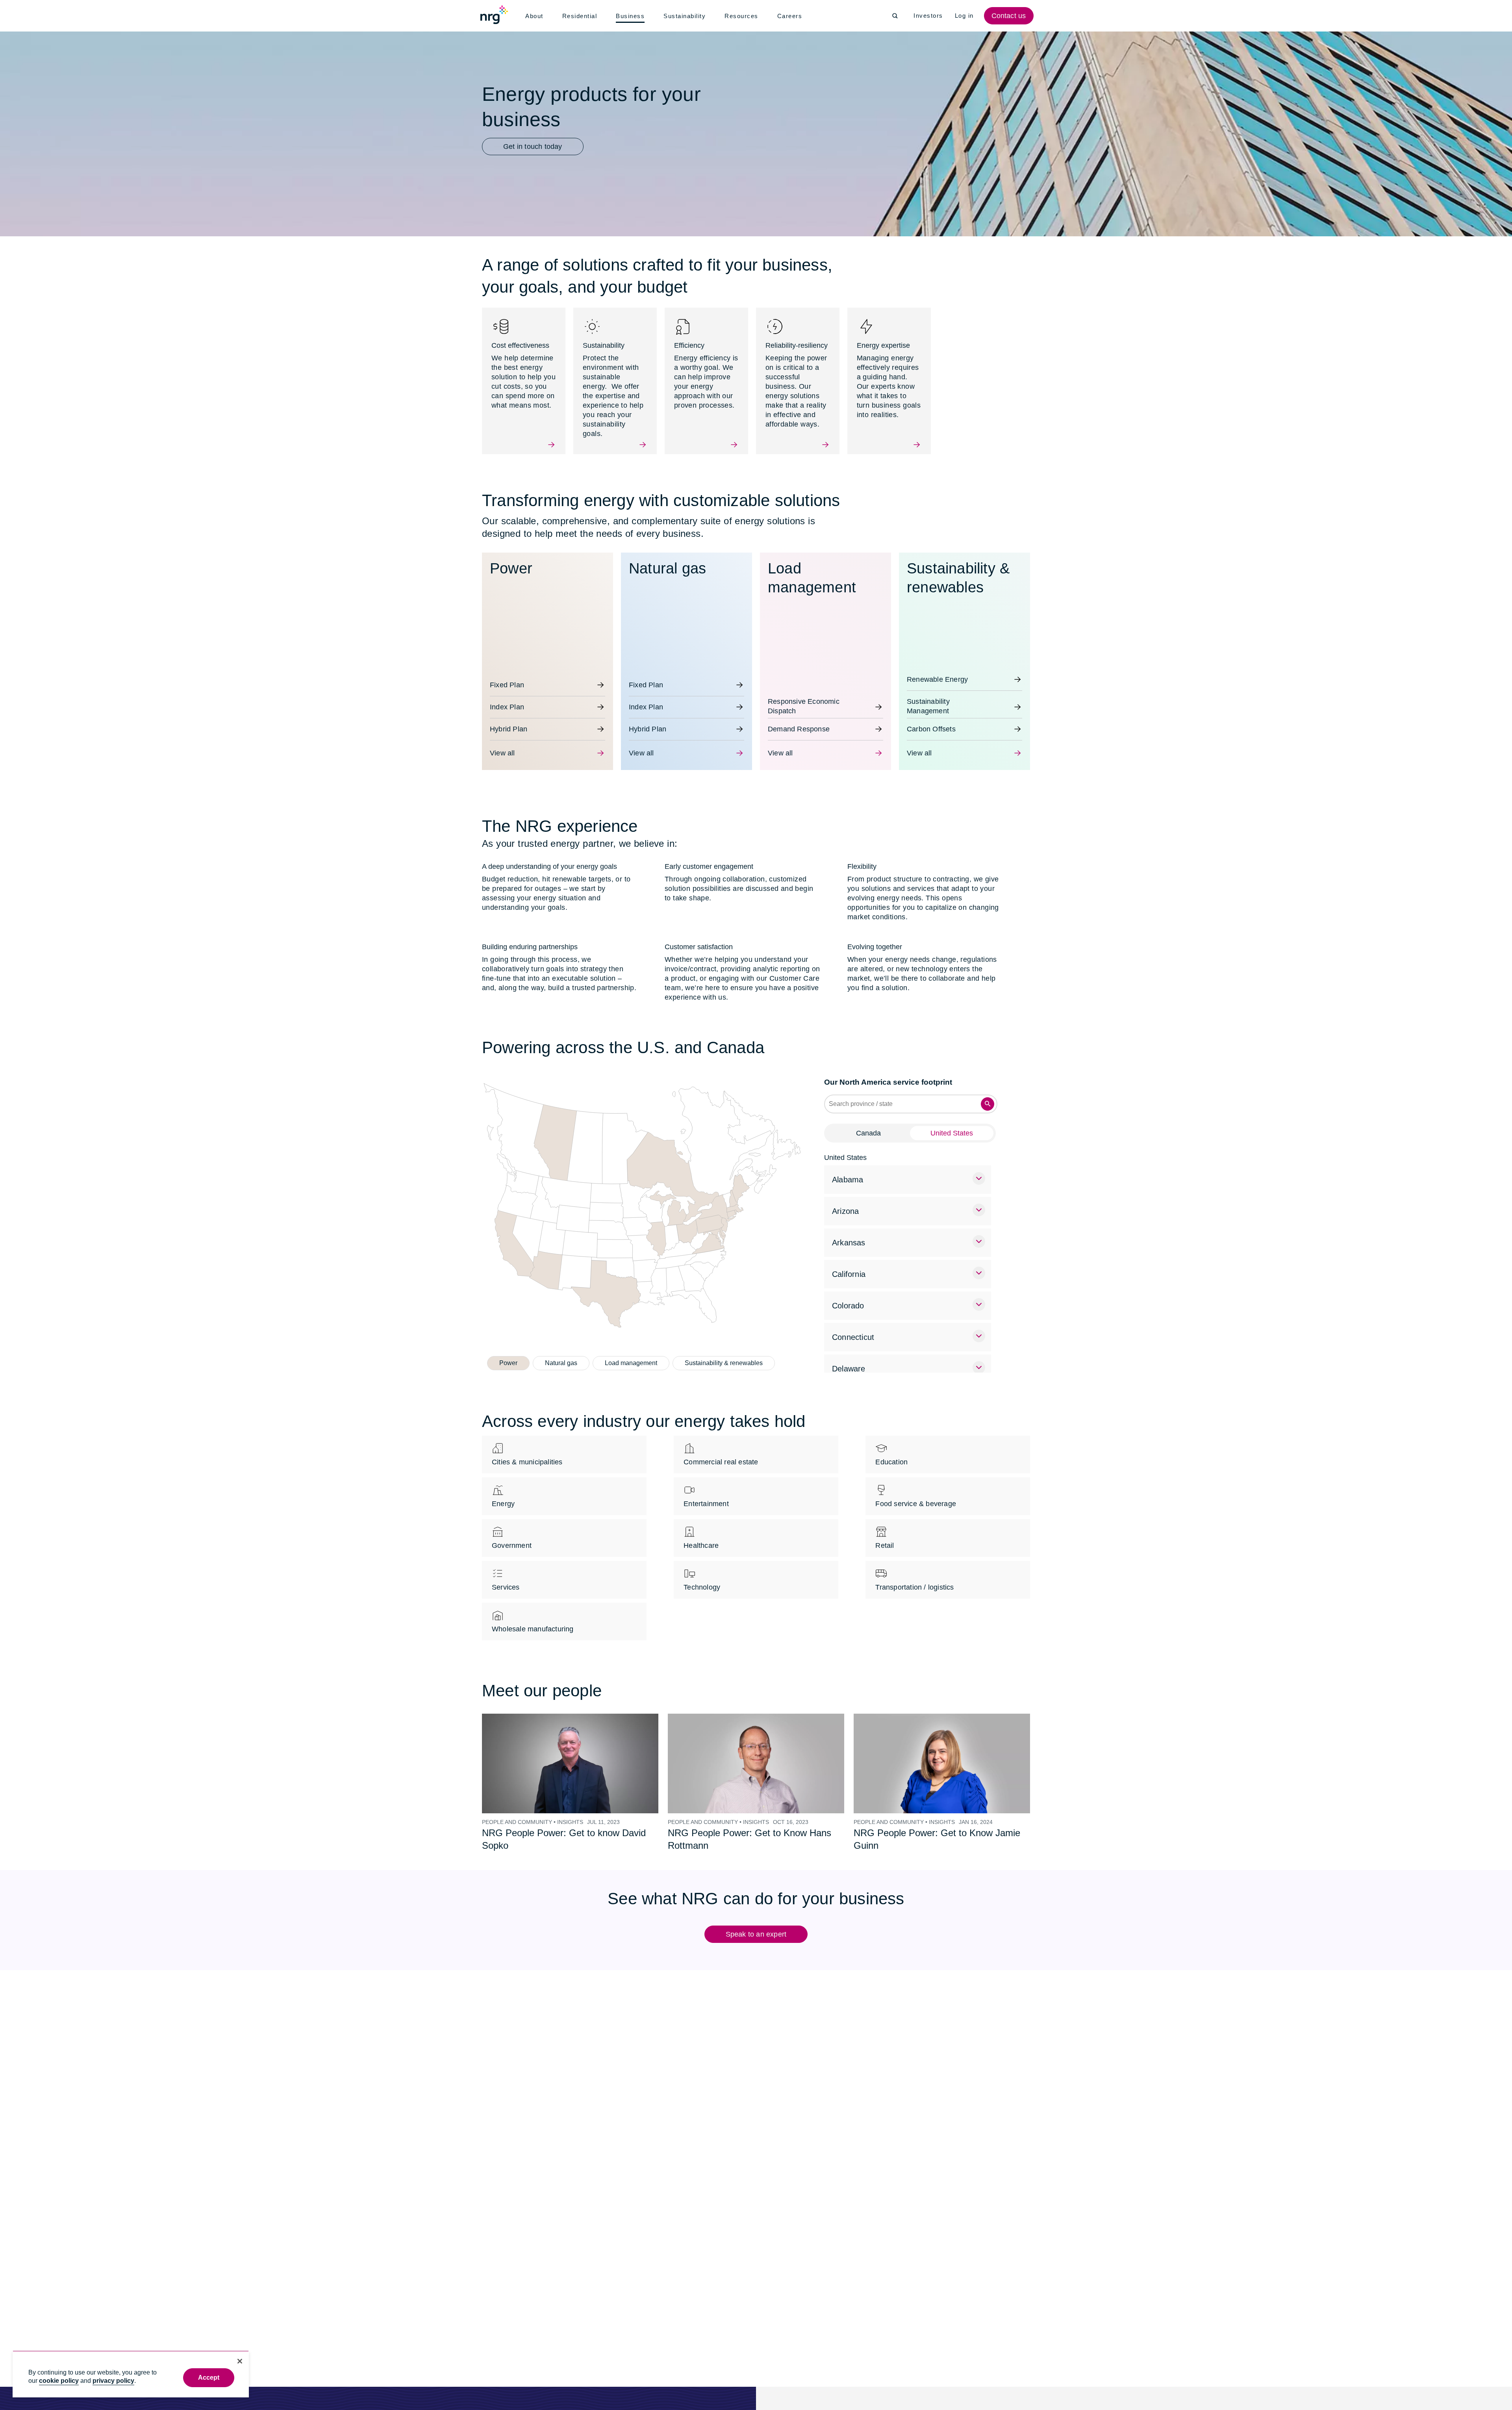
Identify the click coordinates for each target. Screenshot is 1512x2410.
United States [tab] (952, 1124)
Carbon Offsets (931, 720)
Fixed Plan (506, 675)
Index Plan (506, 698)
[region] (131, 2374)
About (535, 16)
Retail (884, 1536)
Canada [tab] (868, 1124)
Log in (965, 16)
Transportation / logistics (915, 1578)
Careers (792, 16)
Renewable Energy (936, 670)
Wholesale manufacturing (532, 1620)
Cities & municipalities (527, 1453)
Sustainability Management (928, 695)
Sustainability (687, 16)
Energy (503, 1494)
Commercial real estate (720, 1453)
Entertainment (707, 1494)
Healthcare (701, 1536)
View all (502, 744)
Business (632, 17)
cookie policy (59, 2381)
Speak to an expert (756, 1925)
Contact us (1010, 16)
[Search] (895, 16)
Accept (209, 2378)
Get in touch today (532, 147)
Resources (744, 16)
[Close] (240, 2361)
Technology (702, 1578)
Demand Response (798, 720)
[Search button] (988, 1095)
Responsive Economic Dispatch (802, 695)
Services (506, 1578)
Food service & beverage (914, 1494)
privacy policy (113, 2381)
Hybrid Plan (508, 720)
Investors (929, 16)
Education (891, 1453)
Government (512, 1536)
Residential (581, 16)
